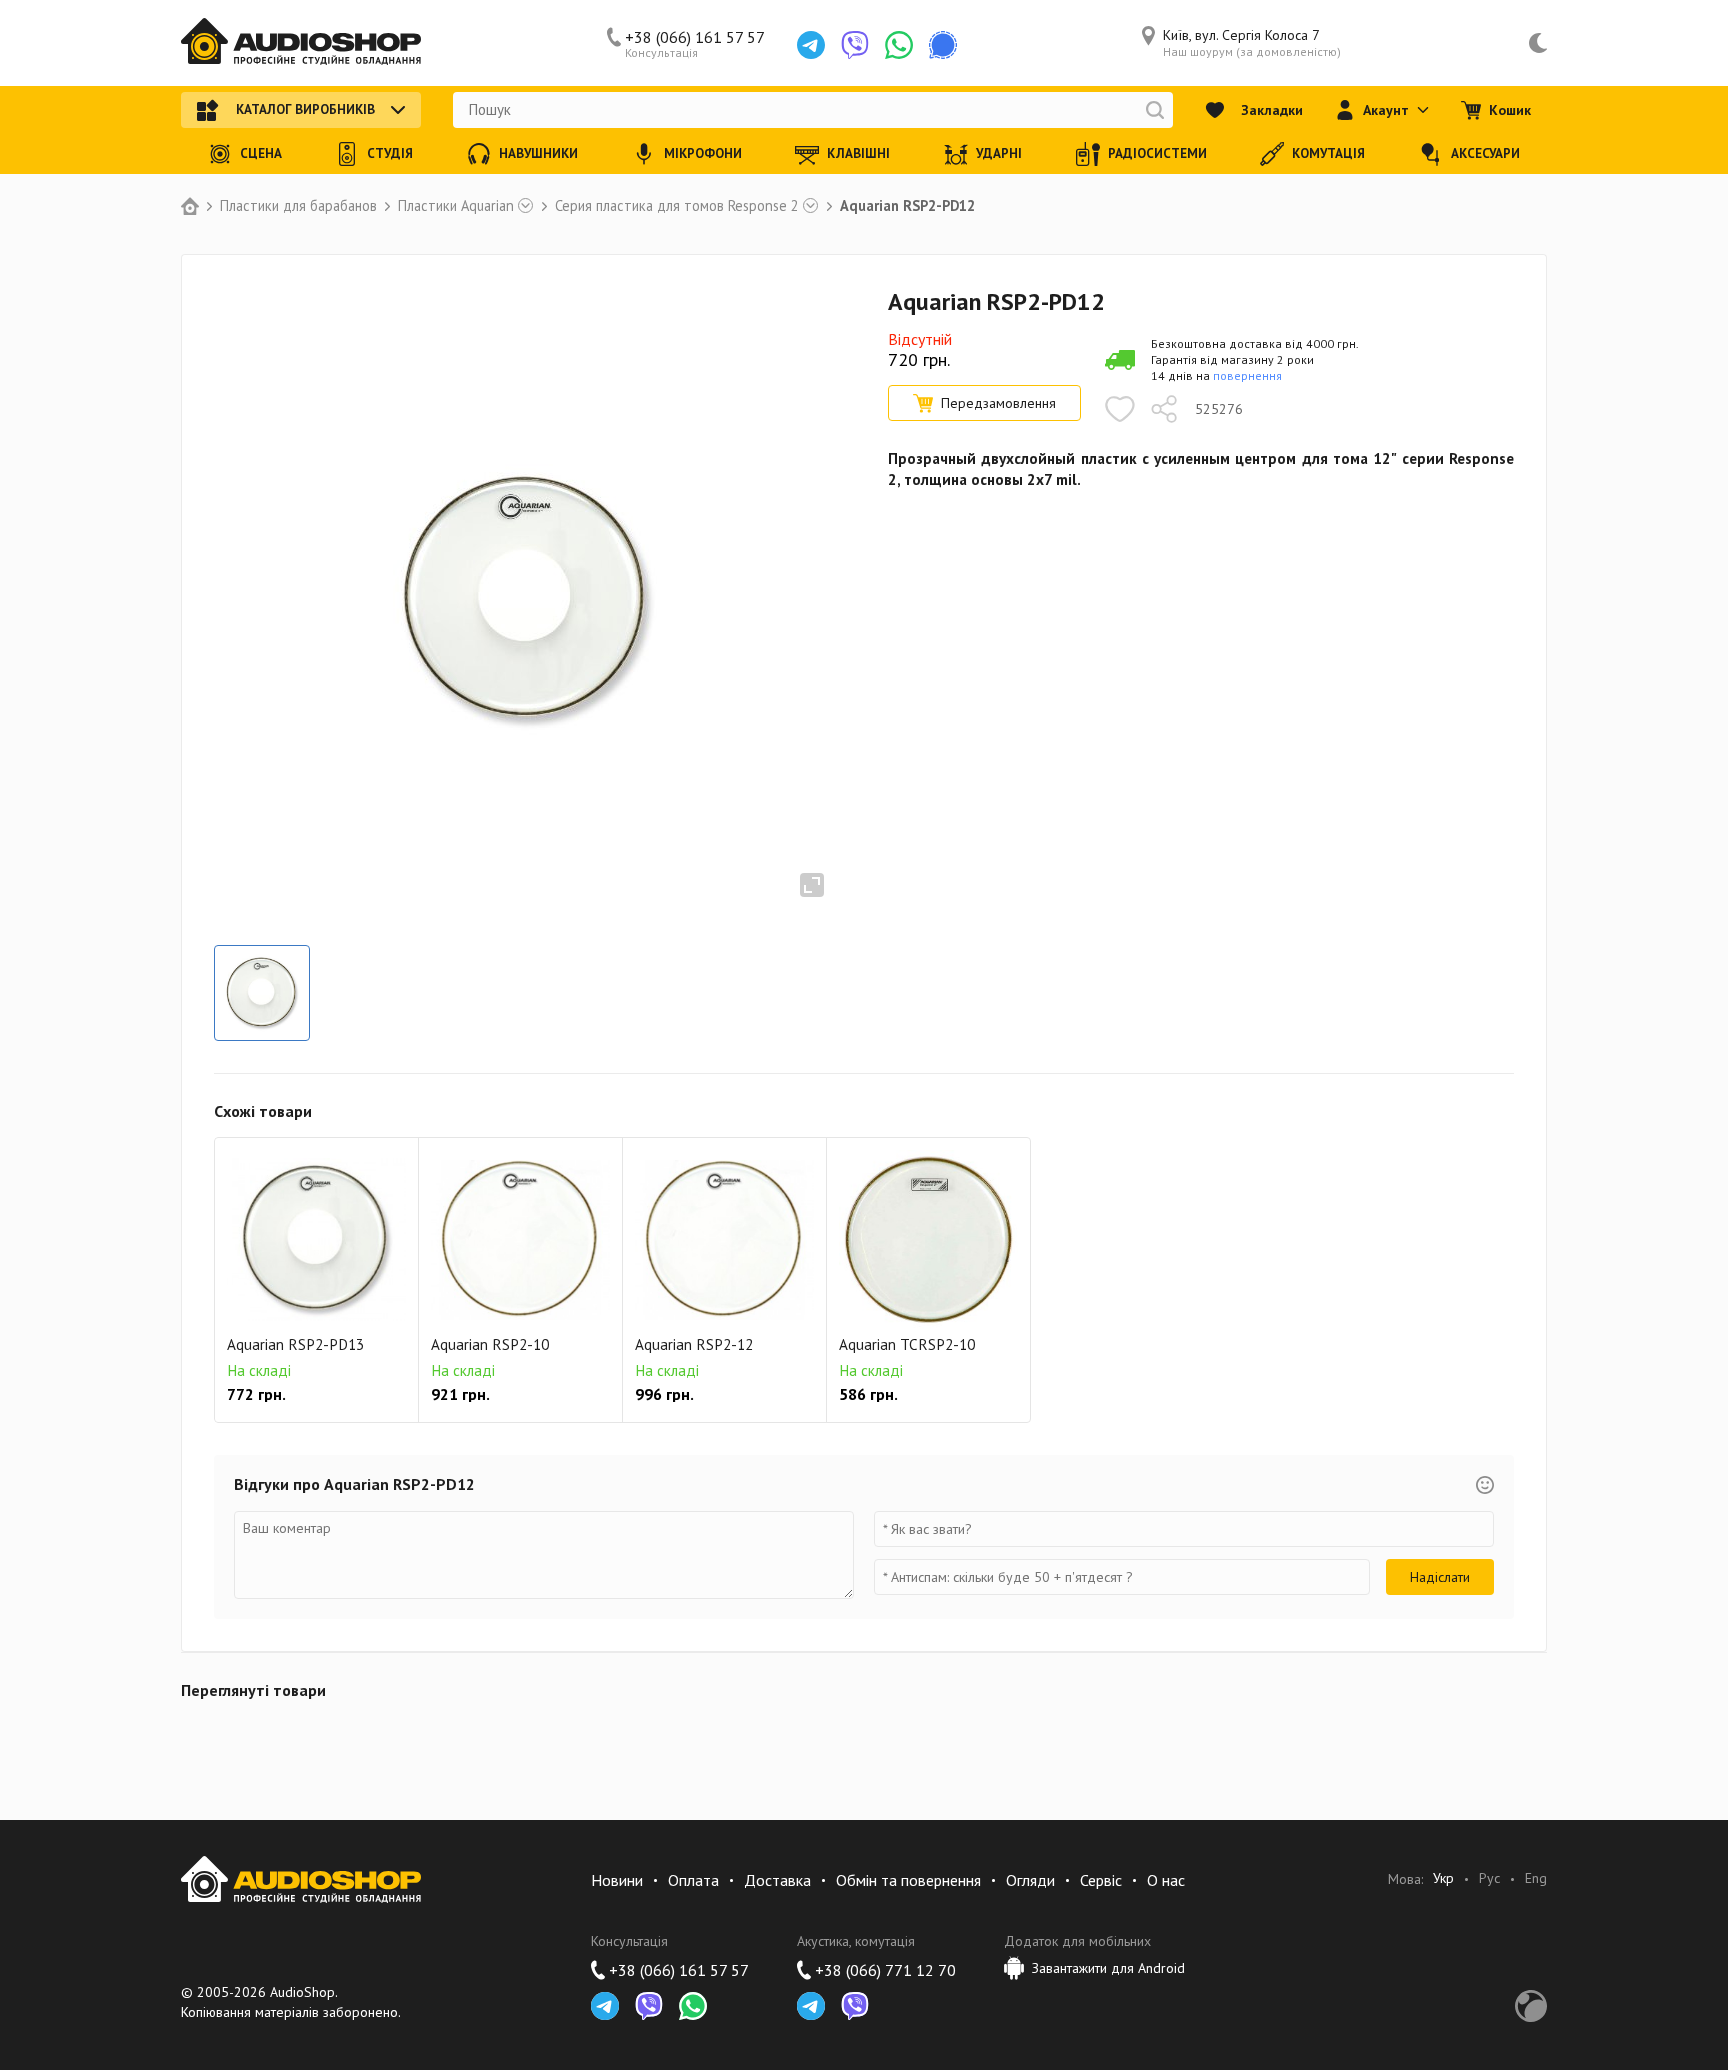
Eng (1536, 1878)
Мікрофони (703, 153)
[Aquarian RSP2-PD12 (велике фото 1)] (262, 993)
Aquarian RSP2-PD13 (295, 1344)
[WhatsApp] (899, 45)
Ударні (999, 153)
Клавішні (858, 153)
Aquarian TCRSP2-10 (907, 1344)
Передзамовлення (998, 403)
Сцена (261, 153)
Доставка (777, 1880)
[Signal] (943, 45)
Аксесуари (1485, 153)
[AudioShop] (301, 43)
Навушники (538, 153)
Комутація (1328, 153)
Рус (1489, 1878)
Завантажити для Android (1108, 1968)
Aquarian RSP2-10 (490, 1344)
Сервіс (1101, 1880)
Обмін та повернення (908, 1880)
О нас (1166, 1880)
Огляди (1030, 1880)
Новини (617, 1880)
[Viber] (855, 45)
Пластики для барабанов (298, 206)
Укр (1443, 1878)
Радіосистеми (1157, 153)
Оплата (693, 1880)
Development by (1531, 2006)
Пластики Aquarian (456, 206)
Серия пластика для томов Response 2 (677, 206)
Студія (390, 153)
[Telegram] (811, 45)
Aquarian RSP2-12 (694, 1344)
